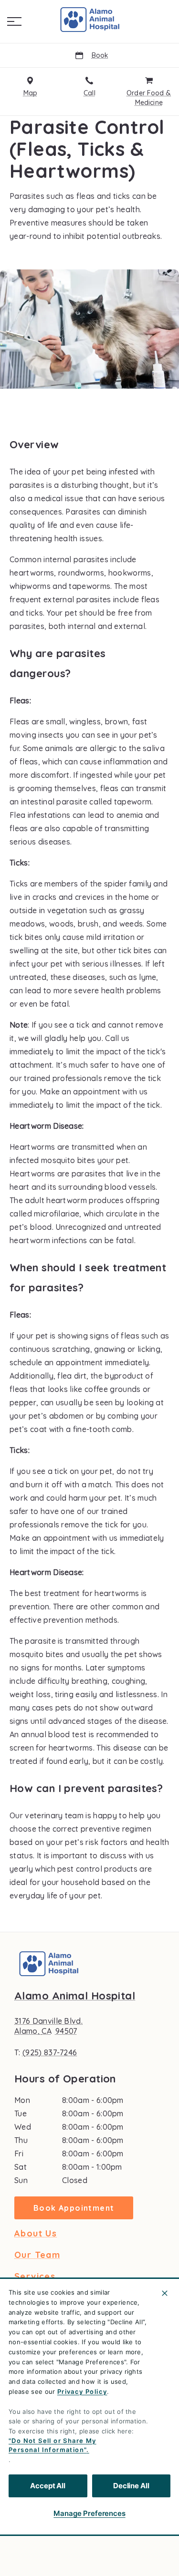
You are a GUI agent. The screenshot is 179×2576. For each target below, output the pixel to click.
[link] (90, 20)
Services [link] (35, 2277)
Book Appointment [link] (74, 2208)
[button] (14, 21)
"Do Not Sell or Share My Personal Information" (53, 2445)
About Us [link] (36, 2234)
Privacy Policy (82, 2391)
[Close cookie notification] (165, 2293)
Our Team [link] (37, 2255)
